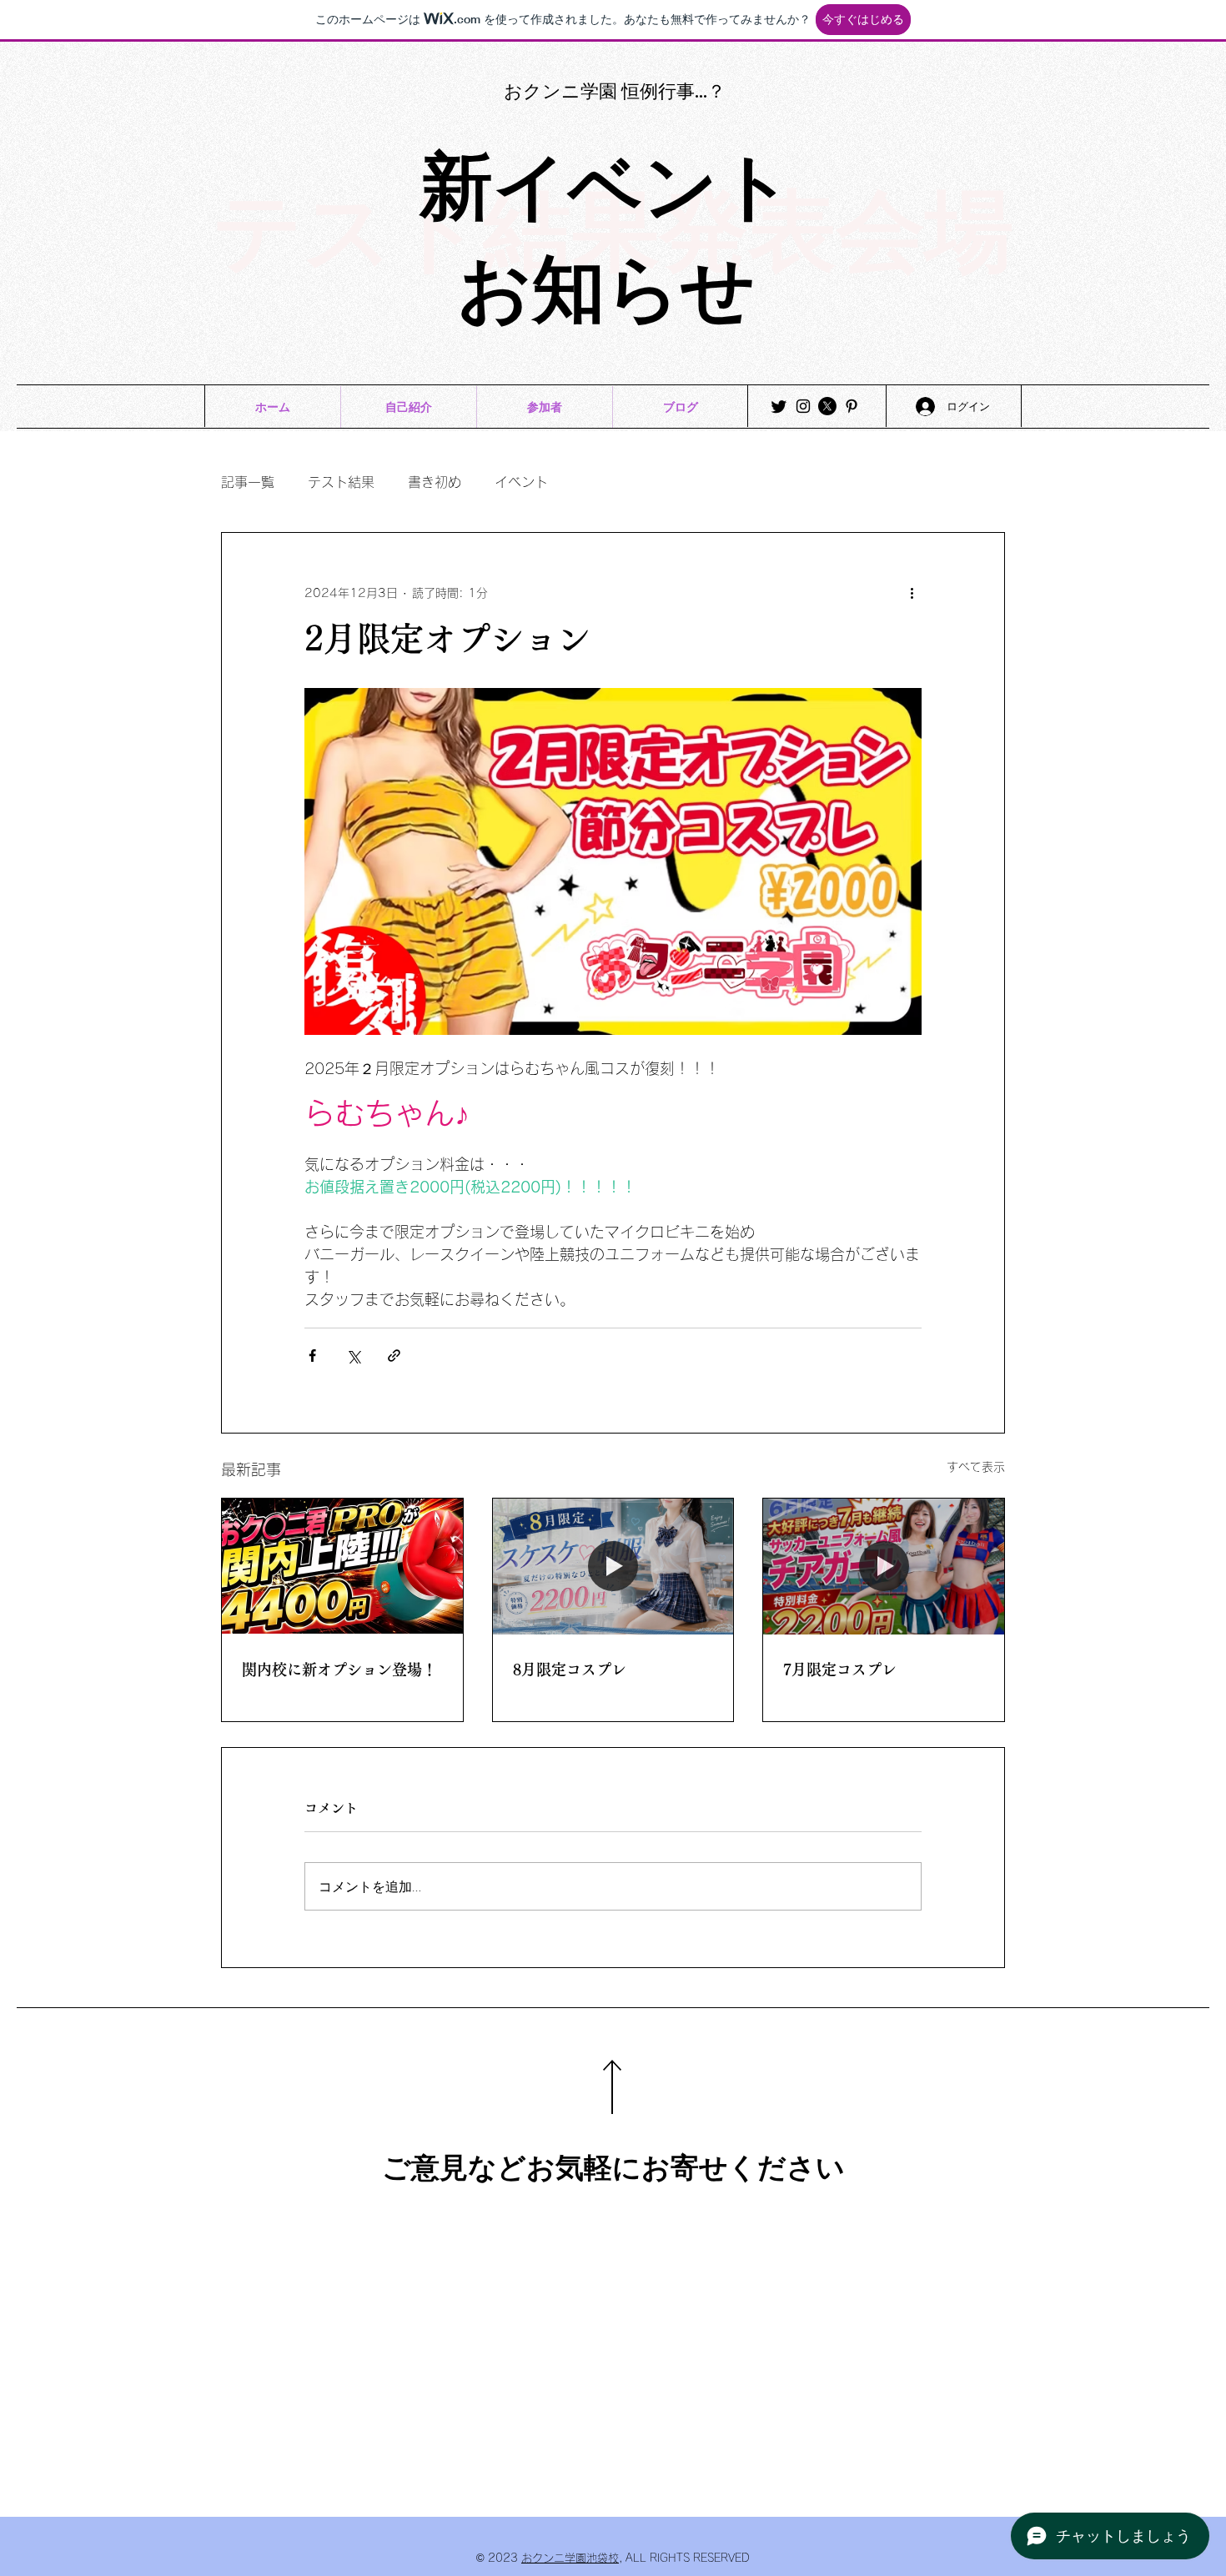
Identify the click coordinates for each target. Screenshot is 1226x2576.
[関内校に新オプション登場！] (342, 1566)
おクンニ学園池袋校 (570, 2558)
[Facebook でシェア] (312, 1356)
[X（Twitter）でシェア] (353, 1356)
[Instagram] (803, 406)
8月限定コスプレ (570, 1670)
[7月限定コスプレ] (884, 1566)
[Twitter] (779, 406)
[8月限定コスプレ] (613, 1566)
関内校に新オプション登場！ (339, 1670)
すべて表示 (976, 1467)
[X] (827, 406)
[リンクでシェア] (394, 1356)
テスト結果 (341, 482)
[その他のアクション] (912, 593)
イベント (521, 482)
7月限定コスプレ (840, 1670)
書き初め (435, 482)
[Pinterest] (852, 406)
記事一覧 (248, 482)
